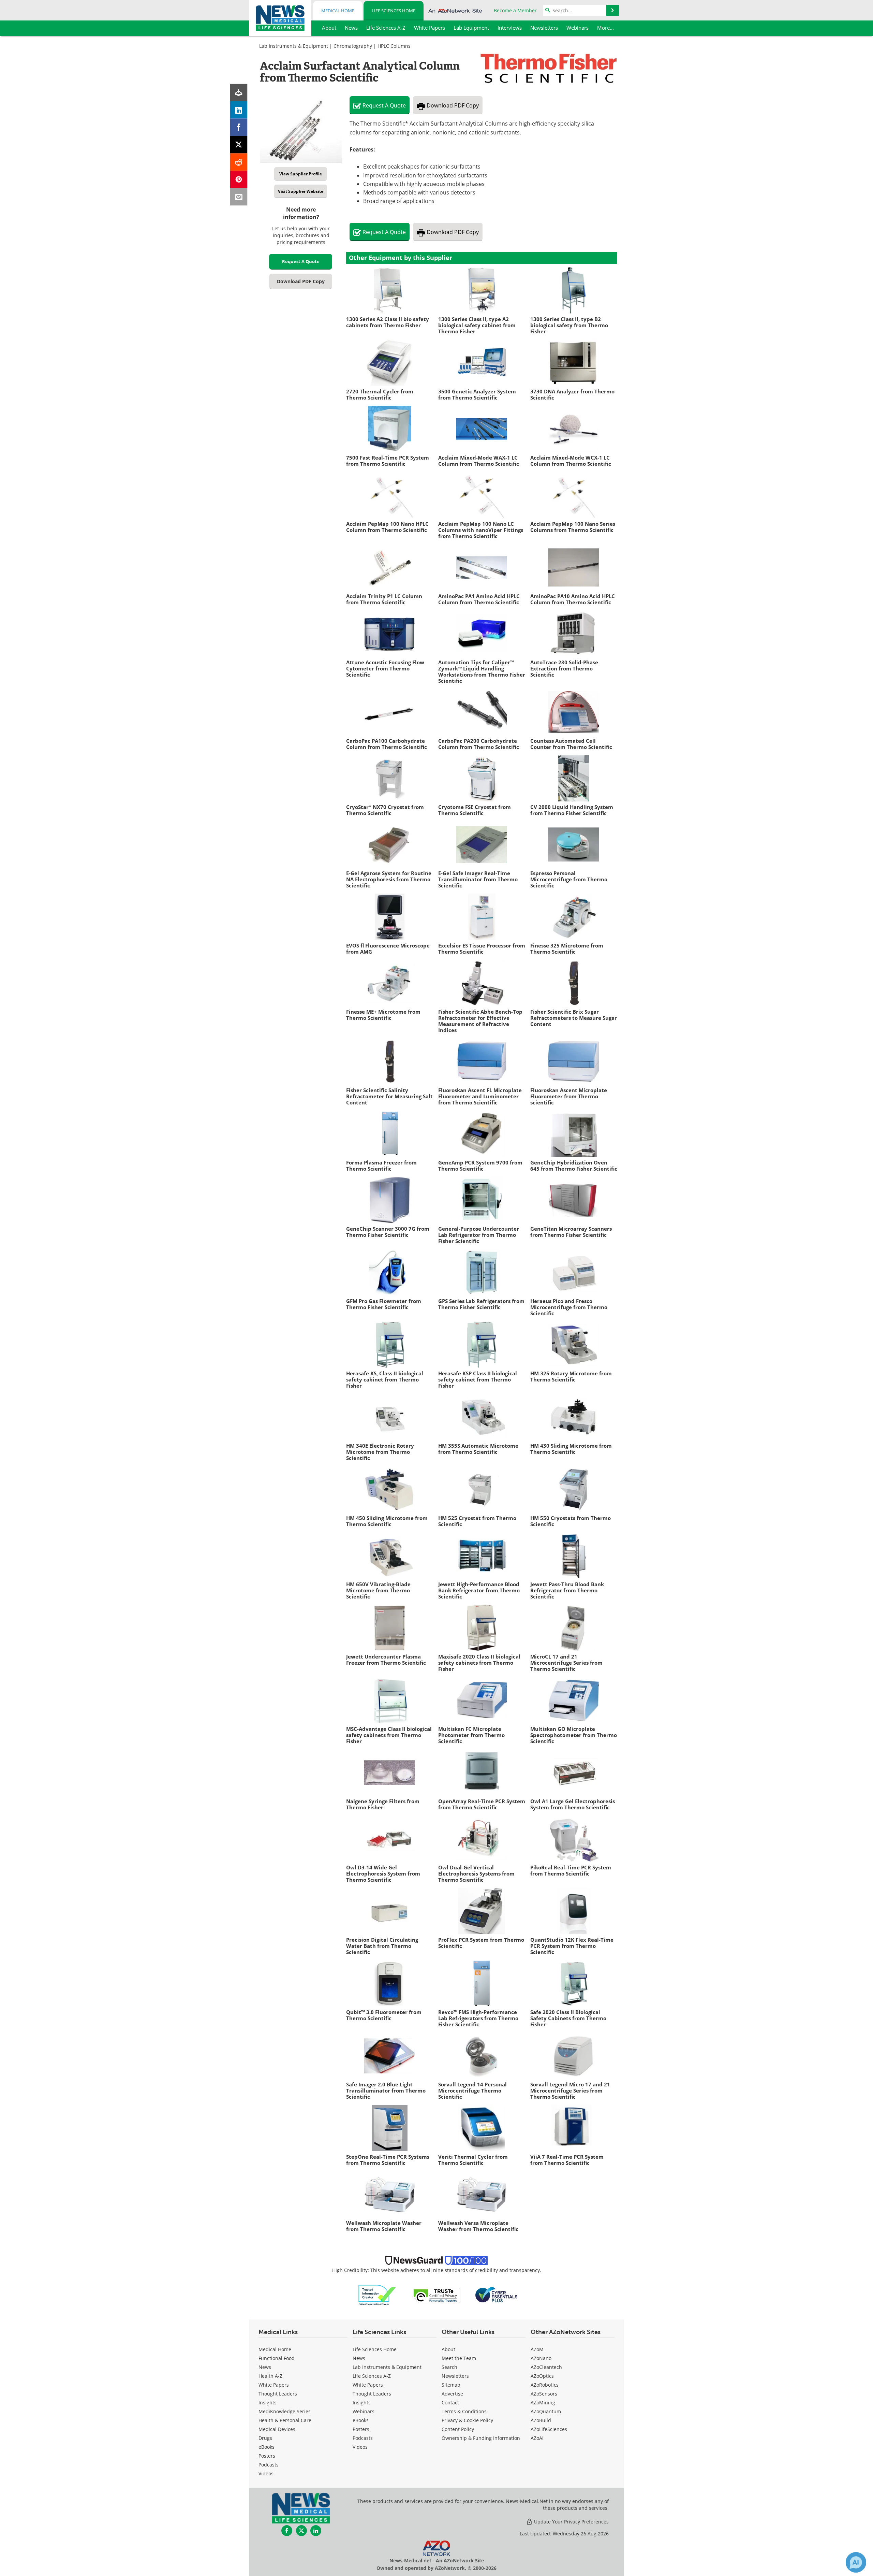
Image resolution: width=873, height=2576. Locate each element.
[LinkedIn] (239, 110)
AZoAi (537, 2438)
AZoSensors (544, 2394)
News (265, 2367)
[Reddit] (239, 162)
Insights (268, 2403)
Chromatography (353, 46)
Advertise (452, 2394)
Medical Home (338, 11)
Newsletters (455, 2376)
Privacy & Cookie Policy (467, 2420)
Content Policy (458, 2429)
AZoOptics (542, 2376)
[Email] (239, 197)
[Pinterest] (239, 180)
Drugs (265, 2438)
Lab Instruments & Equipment (294, 46)
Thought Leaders (278, 2394)
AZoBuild (541, 2420)
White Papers (274, 2385)
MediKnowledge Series (285, 2411)
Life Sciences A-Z (372, 2376)
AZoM (537, 2349)
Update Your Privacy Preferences (571, 2522)
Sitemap (451, 2385)
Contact (450, 2403)
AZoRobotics (545, 2385)
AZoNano (541, 2358)
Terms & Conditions (464, 2411)
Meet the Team (459, 2358)
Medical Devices (277, 2429)
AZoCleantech (546, 2367)
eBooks (267, 2447)
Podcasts (269, 2465)
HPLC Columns (394, 46)
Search (449, 2367)
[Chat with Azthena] (856, 2562)
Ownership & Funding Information (481, 2438)
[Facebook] (239, 127)
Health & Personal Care (285, 2420)
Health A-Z (270, 2376)
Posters (267, 2456)
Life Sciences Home (394, 11)
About (448, 2349)
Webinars (364, 2411)
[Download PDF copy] (239, 93)
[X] (239, 145)
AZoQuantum (546, 2411)
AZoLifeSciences (549, 2429)
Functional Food (277, 2358)
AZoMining (543, 2403)
